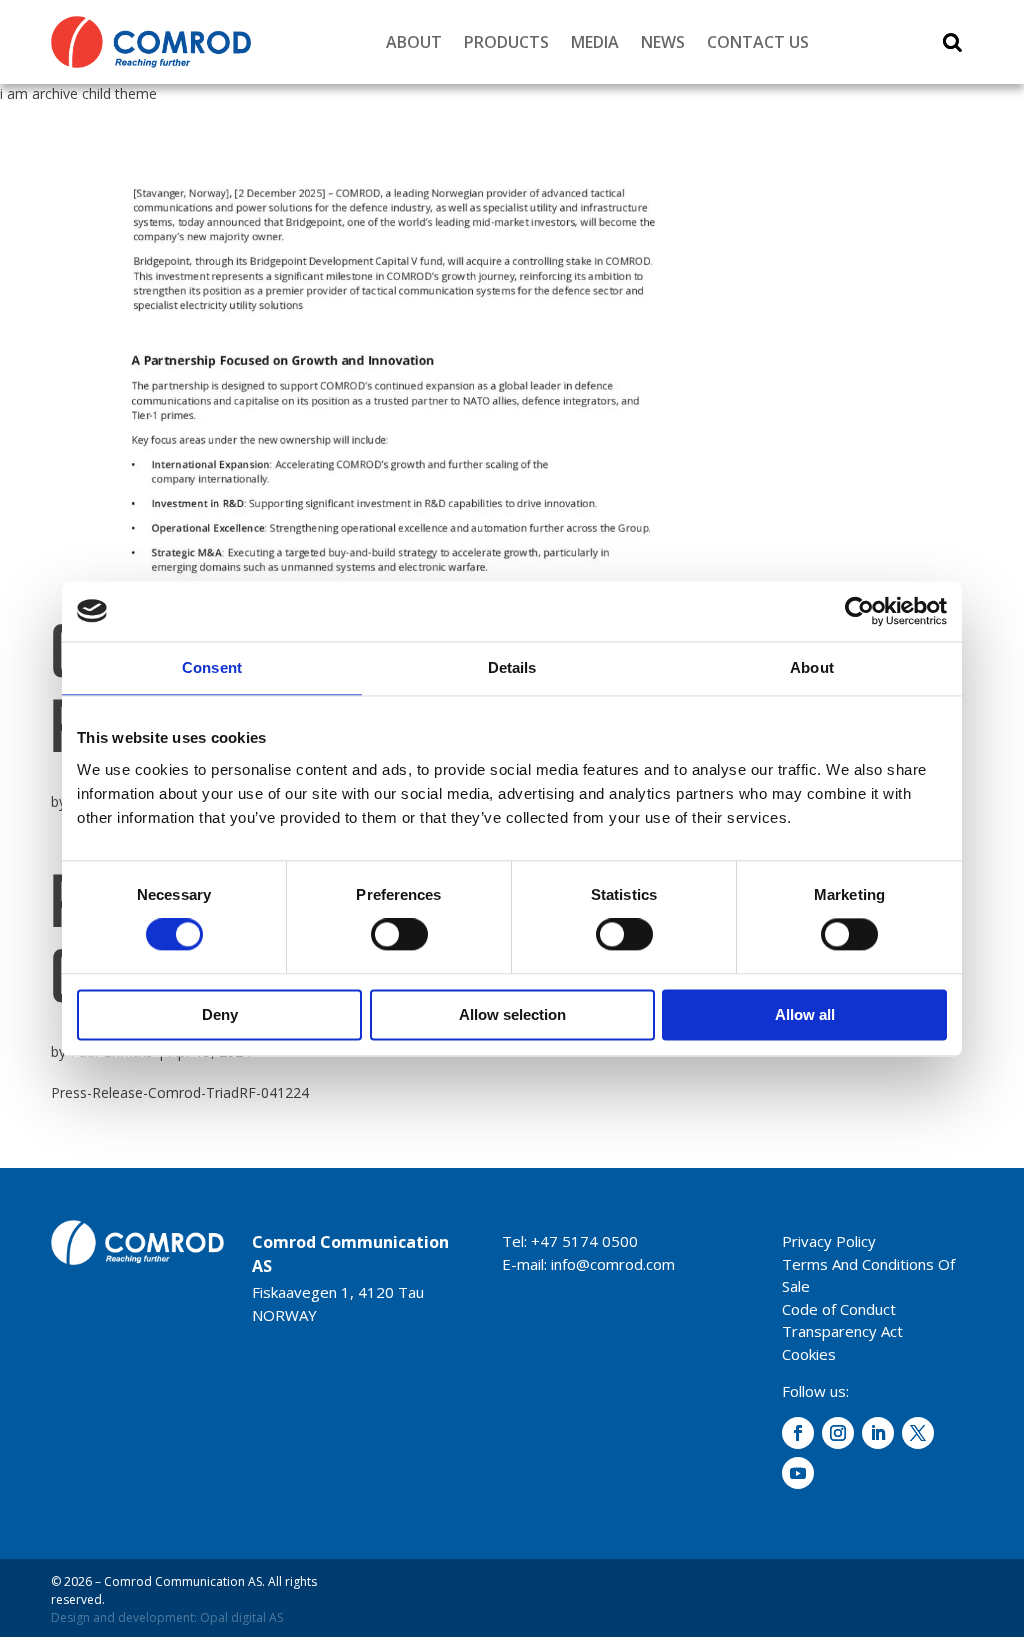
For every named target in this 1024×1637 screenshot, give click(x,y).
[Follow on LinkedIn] (878, 1433)
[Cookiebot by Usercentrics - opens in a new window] (859, 611)
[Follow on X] (918, 1433)
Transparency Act (842, 1331)
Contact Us (758, 42)
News (663, 42)
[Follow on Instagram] (838, 1433)
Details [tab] (512, 667)
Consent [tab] (212, 667)
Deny (220, 1014)
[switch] (399, 935)
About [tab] (812, 667)
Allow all (805, 1014)
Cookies (809, 1354)
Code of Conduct (839, 1309)
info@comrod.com (613, 1264)
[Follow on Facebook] (798, 1433)
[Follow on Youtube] (798, 1473)
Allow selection (512, 1014)
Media (595, 42)
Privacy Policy (829, 1241)
